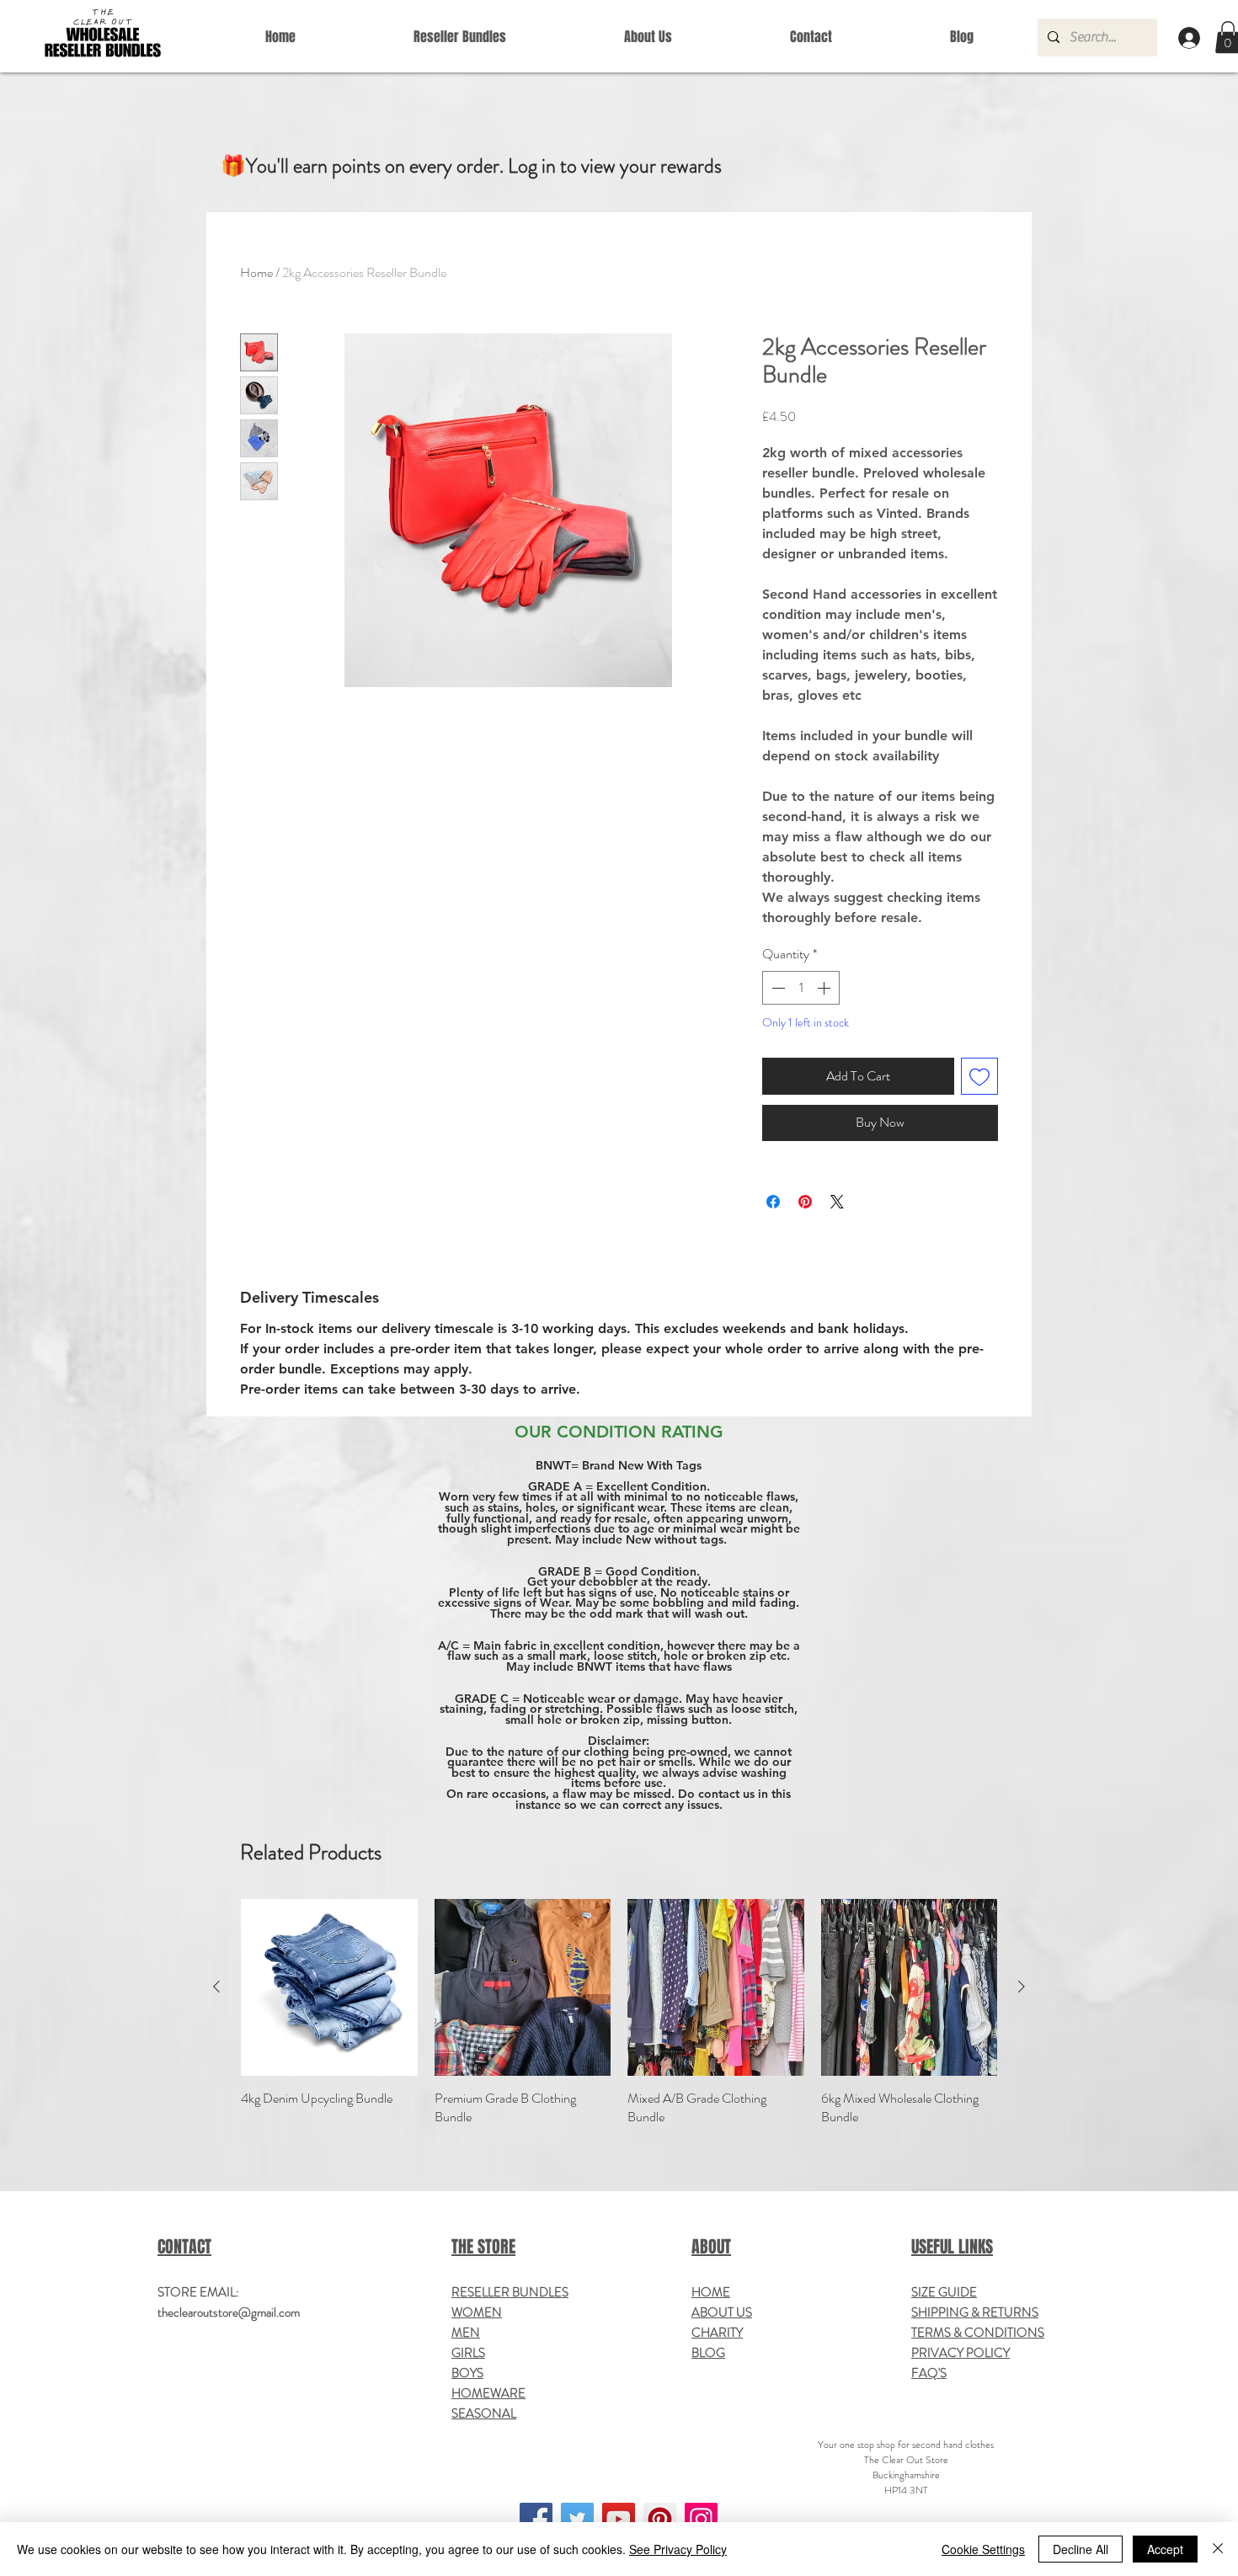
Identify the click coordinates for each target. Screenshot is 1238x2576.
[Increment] (825, 988)
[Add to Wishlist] (979, 1076)
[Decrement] (776, 988)
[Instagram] (701, 2519)
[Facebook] (536, 2519)
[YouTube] (619, 2519)
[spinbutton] (801, 988)
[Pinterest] (660, 2519)
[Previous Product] (216, 1987)
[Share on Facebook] (773, 1202)
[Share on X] (837, 1202)
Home (256, 272)
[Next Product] (1022, 1987)
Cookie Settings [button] (983, 2549)
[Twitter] (577, 2519)
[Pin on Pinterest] (805, 1202)
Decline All (1081, 2549)
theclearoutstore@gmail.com (229, 2312)
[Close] (1218, 2549)
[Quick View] (329, 1987)
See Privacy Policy (678, 2549)
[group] (619, 2013)
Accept (1165, 2549)
